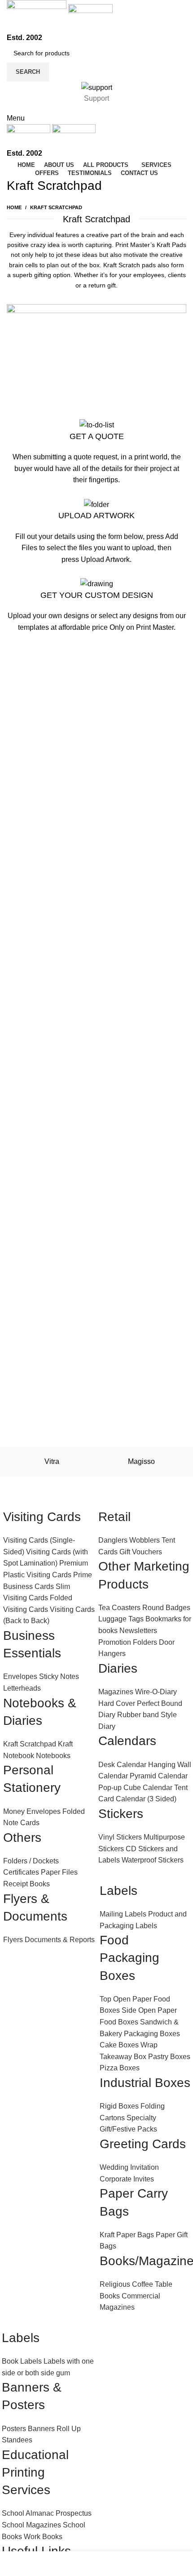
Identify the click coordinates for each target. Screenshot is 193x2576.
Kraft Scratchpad (30, 1744)
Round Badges (166, 1608)
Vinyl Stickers (120, 1837)
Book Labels (22, 2361)
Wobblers (145, 1540)
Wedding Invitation (129, 2167)
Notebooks (53, 1756)
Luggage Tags (121, 1619)
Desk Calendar (122, 1765)
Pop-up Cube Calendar (135, 1788)
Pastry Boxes (169, 2057)
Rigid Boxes (119, 2106)
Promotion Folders (128, 1642)
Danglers (113, 1540)
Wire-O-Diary (156, 1692)
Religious (115, 2284)
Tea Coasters (119, 1608)
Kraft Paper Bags (127, 2235)
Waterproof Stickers (153, 1860)
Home (14, 207)
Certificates (21, 1872)
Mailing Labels (123, 1914)
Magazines (116, 1692)
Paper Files (59, 1872)
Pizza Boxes (120, 2068)
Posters (14, 2429)
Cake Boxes (119, 2045)
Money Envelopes (32, 1811)
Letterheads (22, 1688)
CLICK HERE (97, 492)
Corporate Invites (127, 2179)
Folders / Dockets (31, 1861)
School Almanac (28, 2513)
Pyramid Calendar (159, 1776)
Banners (41, 2429)
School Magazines (31, 2525)
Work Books (43, 2537)
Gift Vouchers (141, 1552)
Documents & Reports (60, 1940)
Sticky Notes (59, 1676)
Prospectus (74, 2513)
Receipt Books (26, 1884)
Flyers (13, 1940)
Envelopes (20, 1676)
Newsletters (138, 1631)
